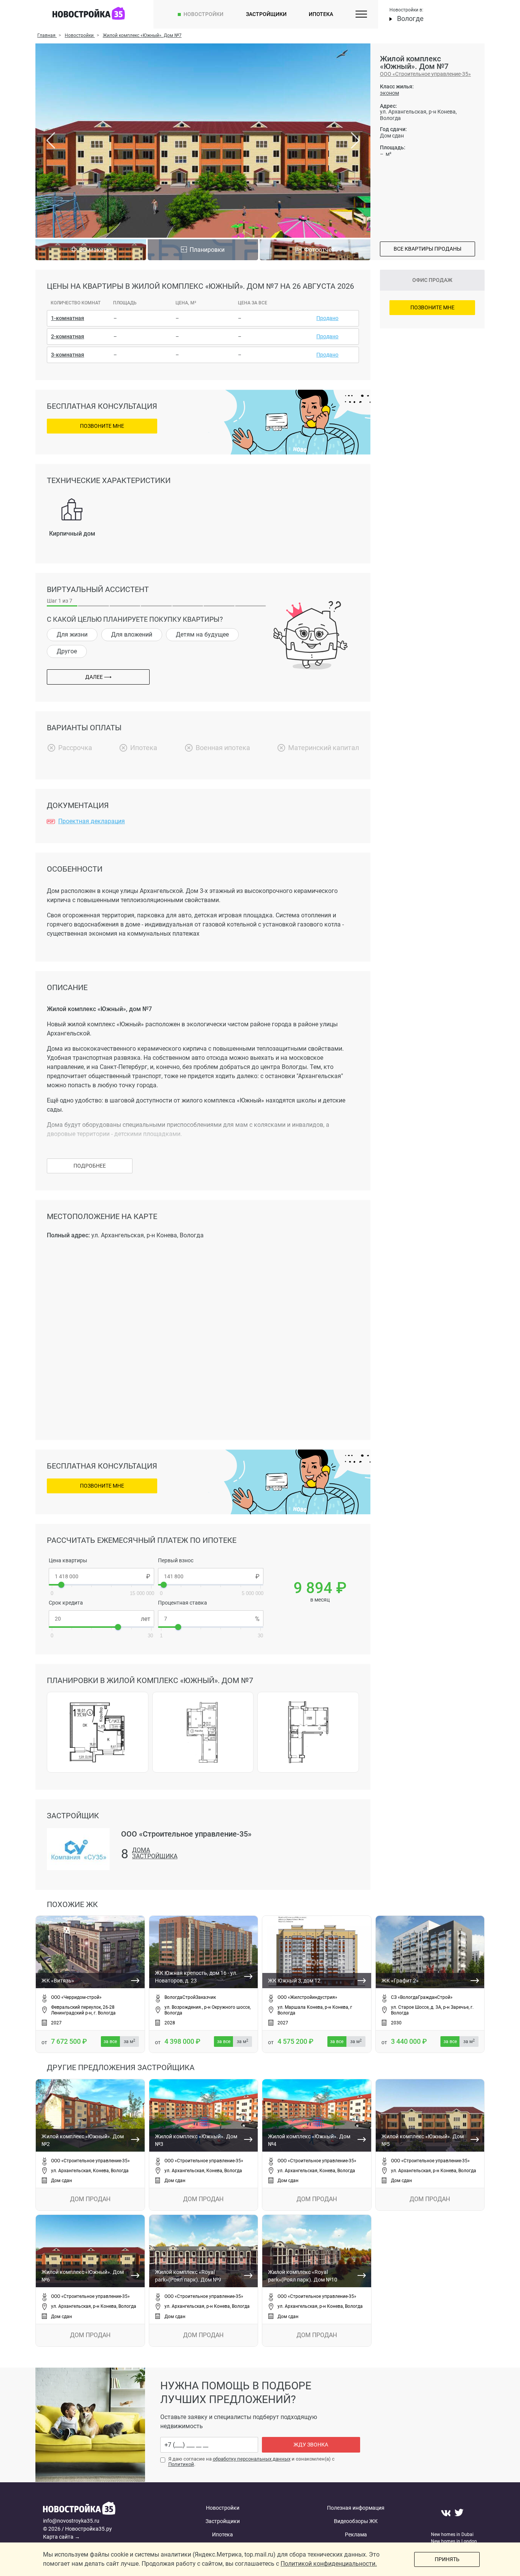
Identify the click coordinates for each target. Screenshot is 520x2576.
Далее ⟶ (98, 677)
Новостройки (203, 14)
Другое (67, 651)
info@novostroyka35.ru (71, 2521)
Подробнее (90, 1166)
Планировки (207, 250)
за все (110, 2042)
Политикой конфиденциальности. (329, 2564)
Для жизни (72, 634)
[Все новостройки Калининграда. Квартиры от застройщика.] (101, 2509)
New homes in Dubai (452, 2534)
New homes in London (454, 2541)
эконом (389, 93)
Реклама (356, 2534)
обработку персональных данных (252, 2459)
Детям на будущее (202, 634)
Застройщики (266, 14)
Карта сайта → (61, 2537)
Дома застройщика (155, 1854)
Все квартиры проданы (427, 249)
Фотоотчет (319, 250)
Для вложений (132, 634)
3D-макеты (95, 250)
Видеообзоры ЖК (356, 2521)
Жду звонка (311, 2445)
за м (129, 2042)
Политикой (181, 2464)
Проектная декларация (92, 821)
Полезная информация (356, 2508)
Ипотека (321, 14)
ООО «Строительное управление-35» (425, 74)
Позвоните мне (102, 426)
